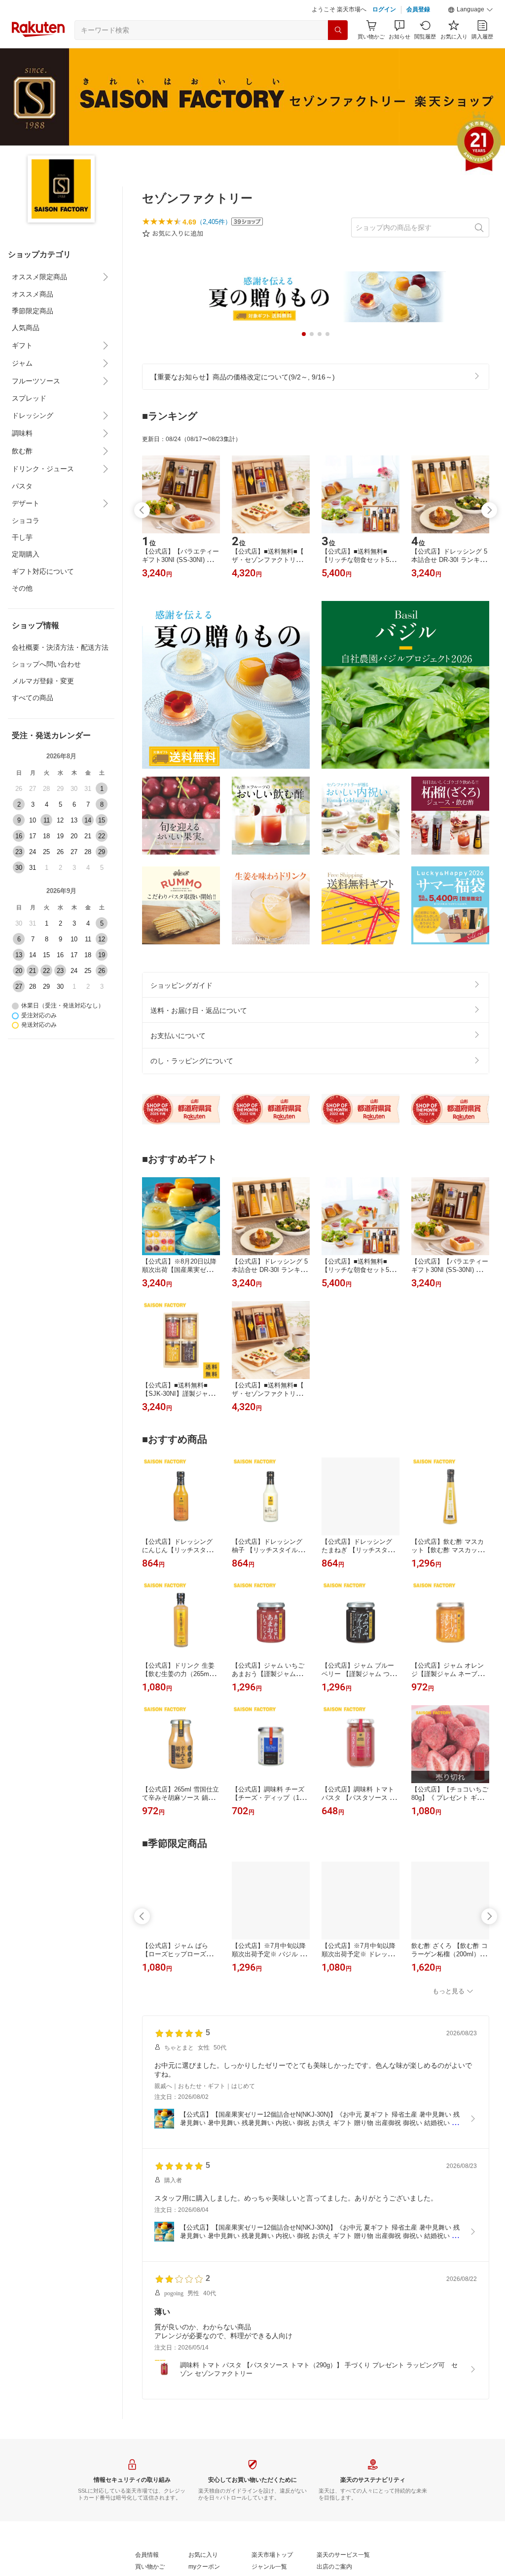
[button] (470, 10)
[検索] (338, 30)
